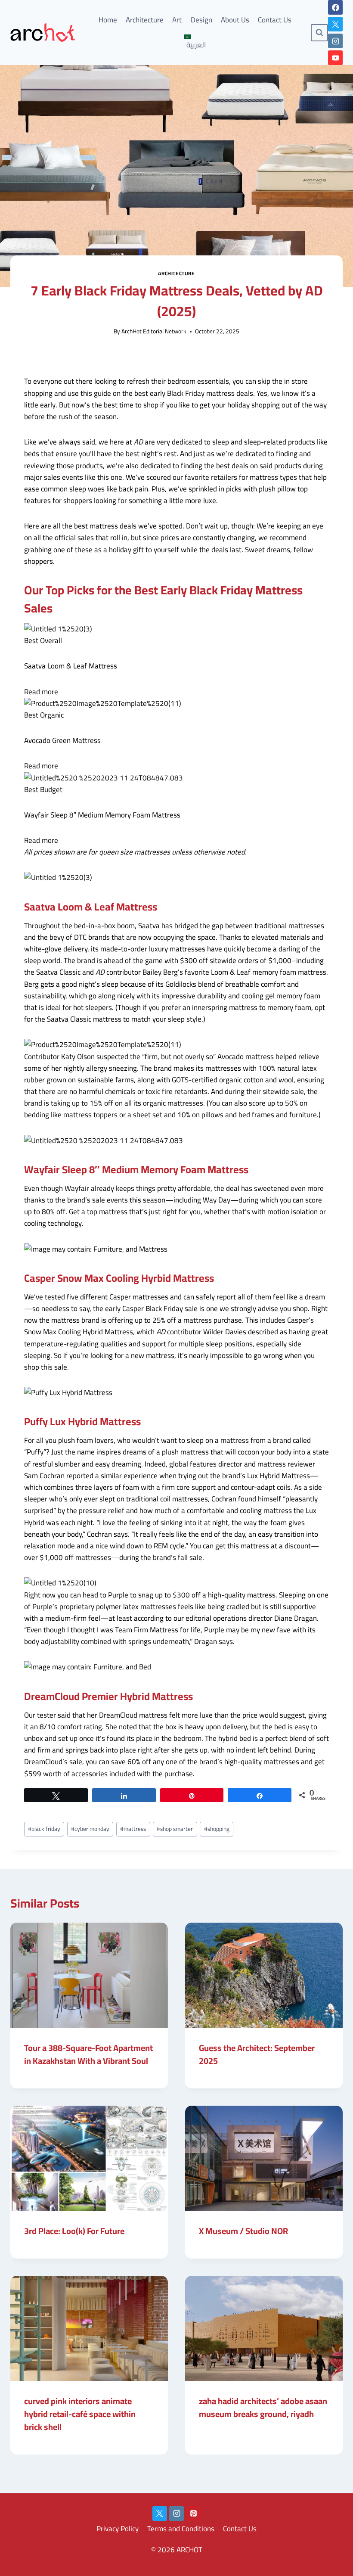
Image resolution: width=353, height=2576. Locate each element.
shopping (217, 1829)
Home (108, 20)
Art (177, 20)
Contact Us (275, 20)
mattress (133, 1829)
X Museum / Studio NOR (243, 2231)
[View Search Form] (319, 33)
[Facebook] (335, 7)
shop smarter (175, 1829)
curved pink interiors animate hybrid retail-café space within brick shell (80, 2414)
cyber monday (90, 1829)
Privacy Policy (118, 2529)
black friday (44, 1829)
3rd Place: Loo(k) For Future (74, 2231)
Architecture (145, 20)
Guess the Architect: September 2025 (257, 2054)
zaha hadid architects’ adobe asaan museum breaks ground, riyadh (263, 2407)
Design (201, 20)
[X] (335, 24)
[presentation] (89, 1975)
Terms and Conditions (181, 2529)
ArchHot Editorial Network (154, 331)
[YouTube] (335, 58)
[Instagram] (335, 41)
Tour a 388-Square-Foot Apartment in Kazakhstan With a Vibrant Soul (88, 2054)
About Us (235, 20)
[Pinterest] (193, 2514)
